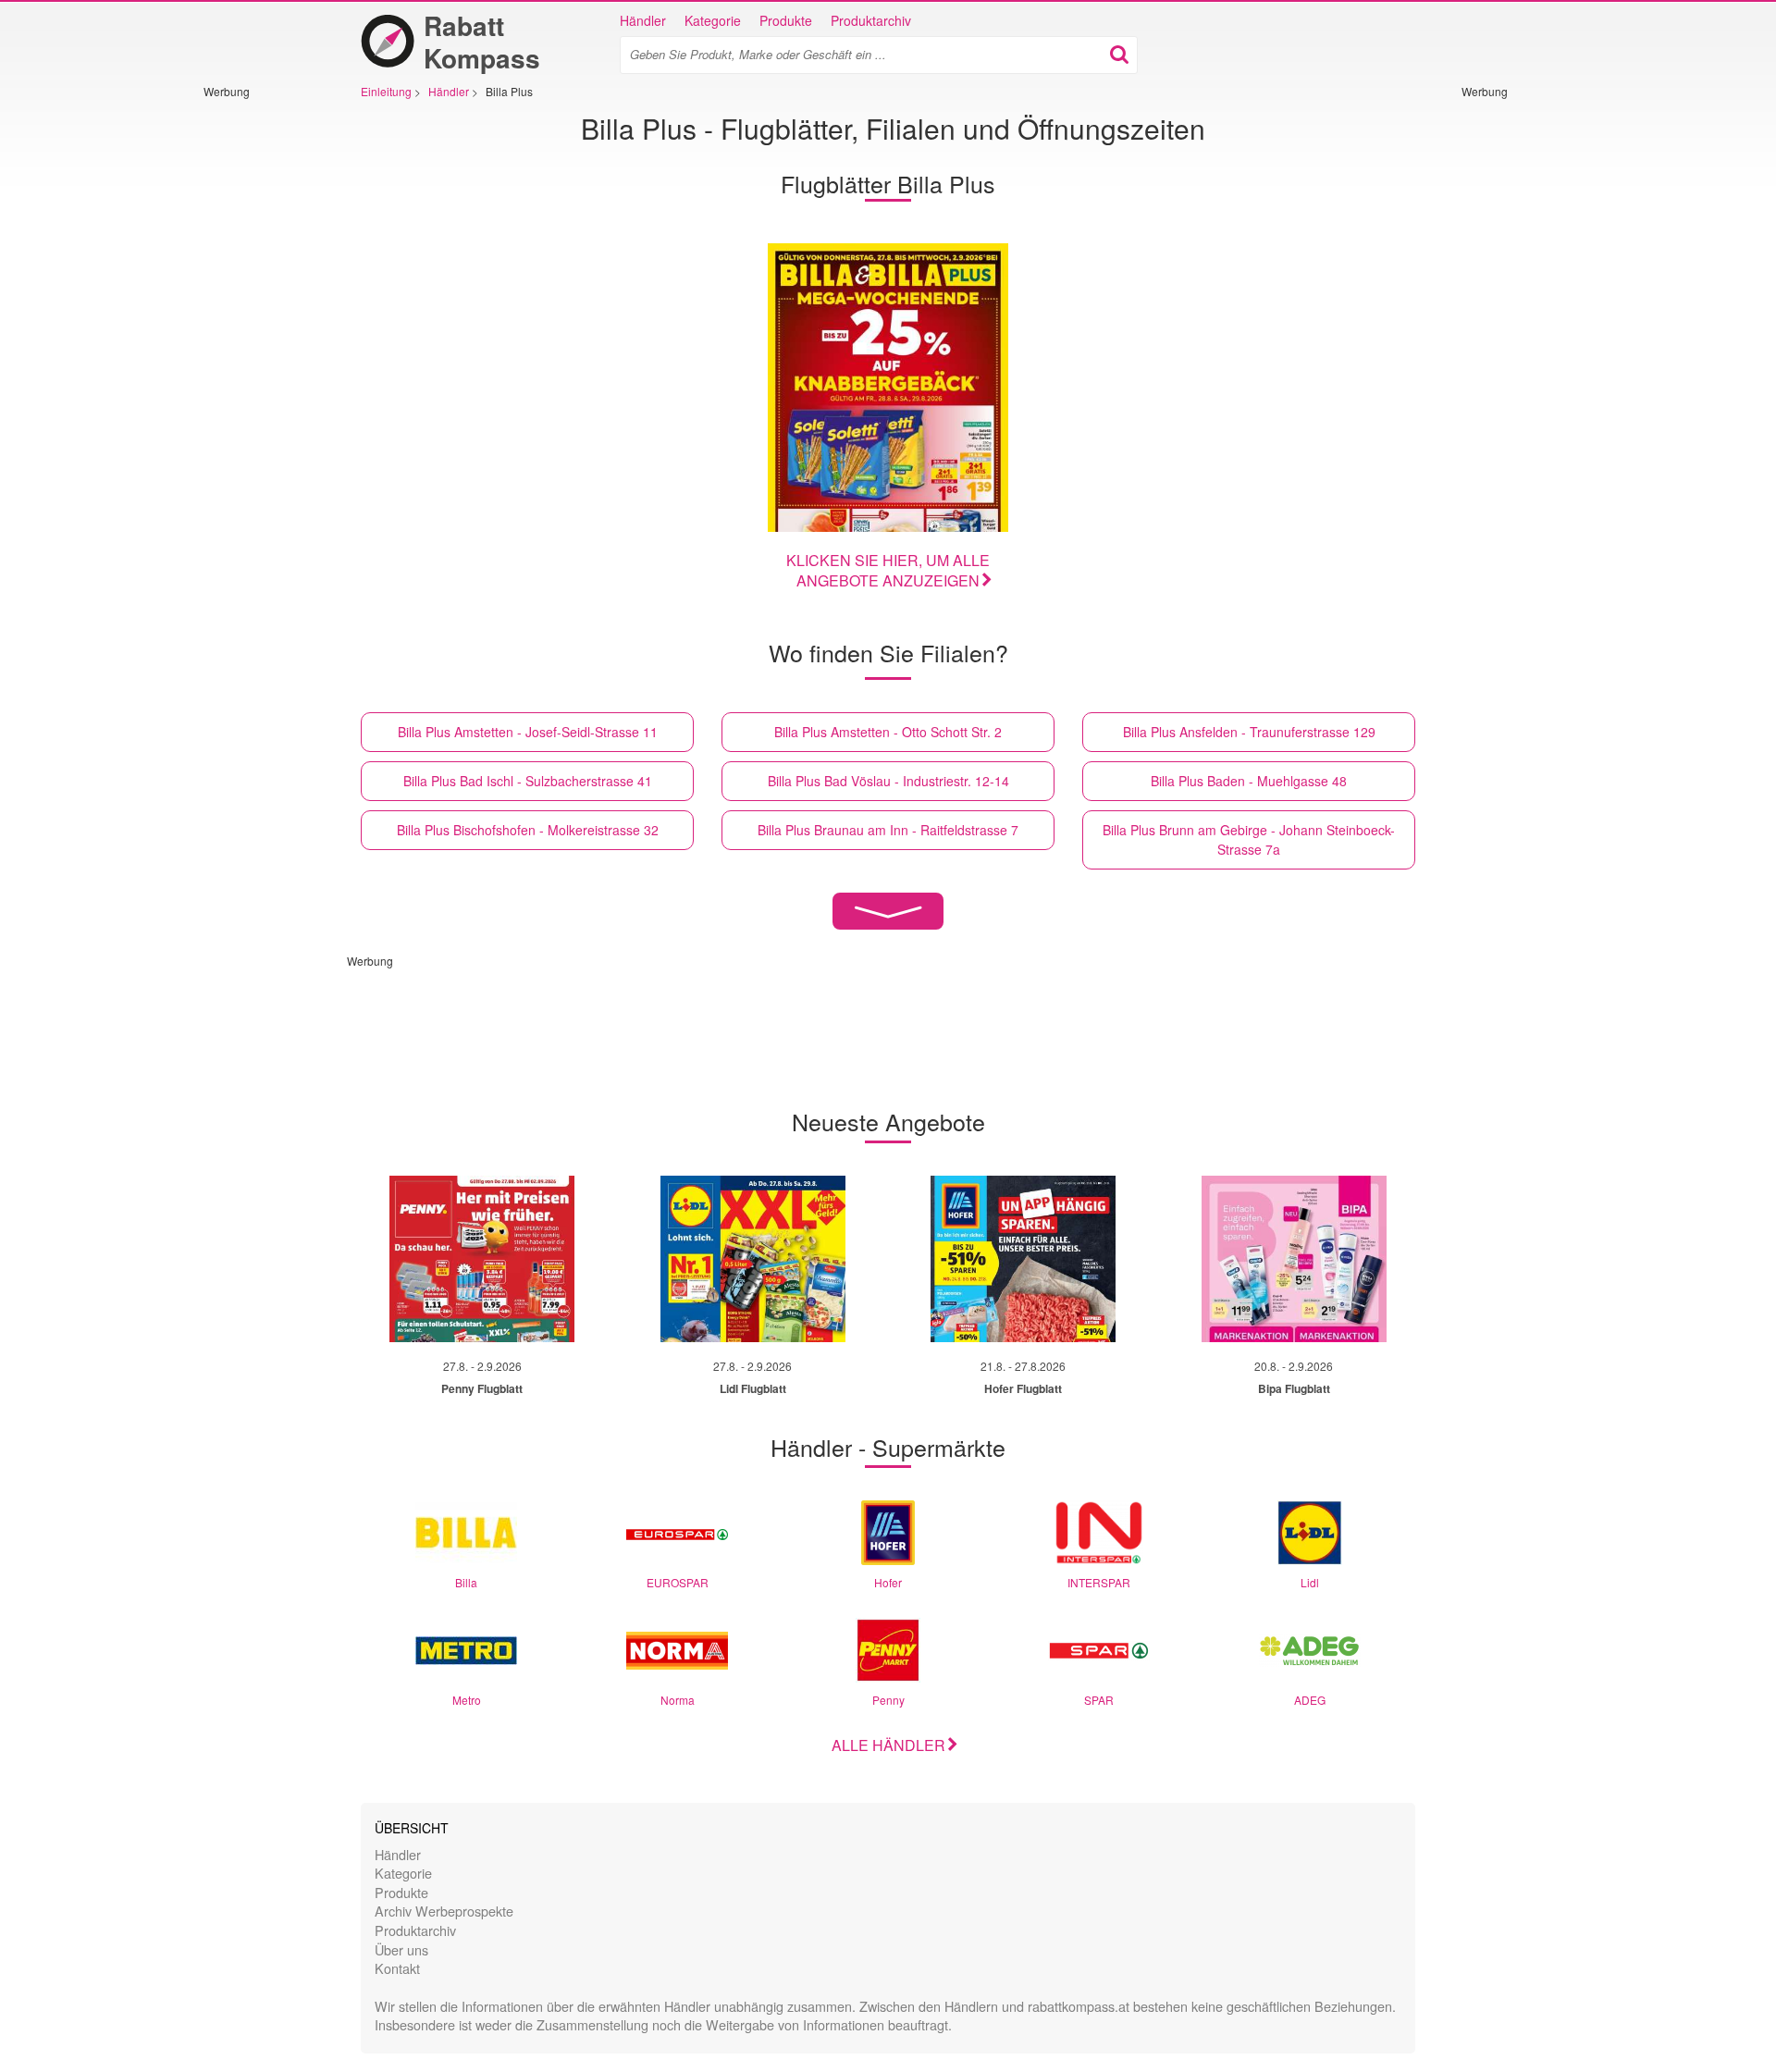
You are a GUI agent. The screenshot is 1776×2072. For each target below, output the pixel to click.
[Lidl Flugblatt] (753, 1259)
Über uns (401, 1949)
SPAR (1099, 1700)
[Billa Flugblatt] (888, 388)
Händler (643, 20)
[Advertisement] (259, 376)
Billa (466, 1582)
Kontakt (397, 1968)
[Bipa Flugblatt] (1294, 1259)
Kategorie (713, 20)
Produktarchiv (871, 20)
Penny (888, 1700)
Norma (678, 1700)
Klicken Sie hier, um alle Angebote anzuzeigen (888, 571)
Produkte (786, 20)
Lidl (1310, 1582)
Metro (467, 1700)
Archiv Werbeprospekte (444, 1911)
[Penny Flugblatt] (482, 1259)
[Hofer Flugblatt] (1023, 1259)
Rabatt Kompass (482, 42)
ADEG (1310, 1700)
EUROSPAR (678, 1582)
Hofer (888, 1582)
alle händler (888, 1745)
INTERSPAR (1099, 1582)
